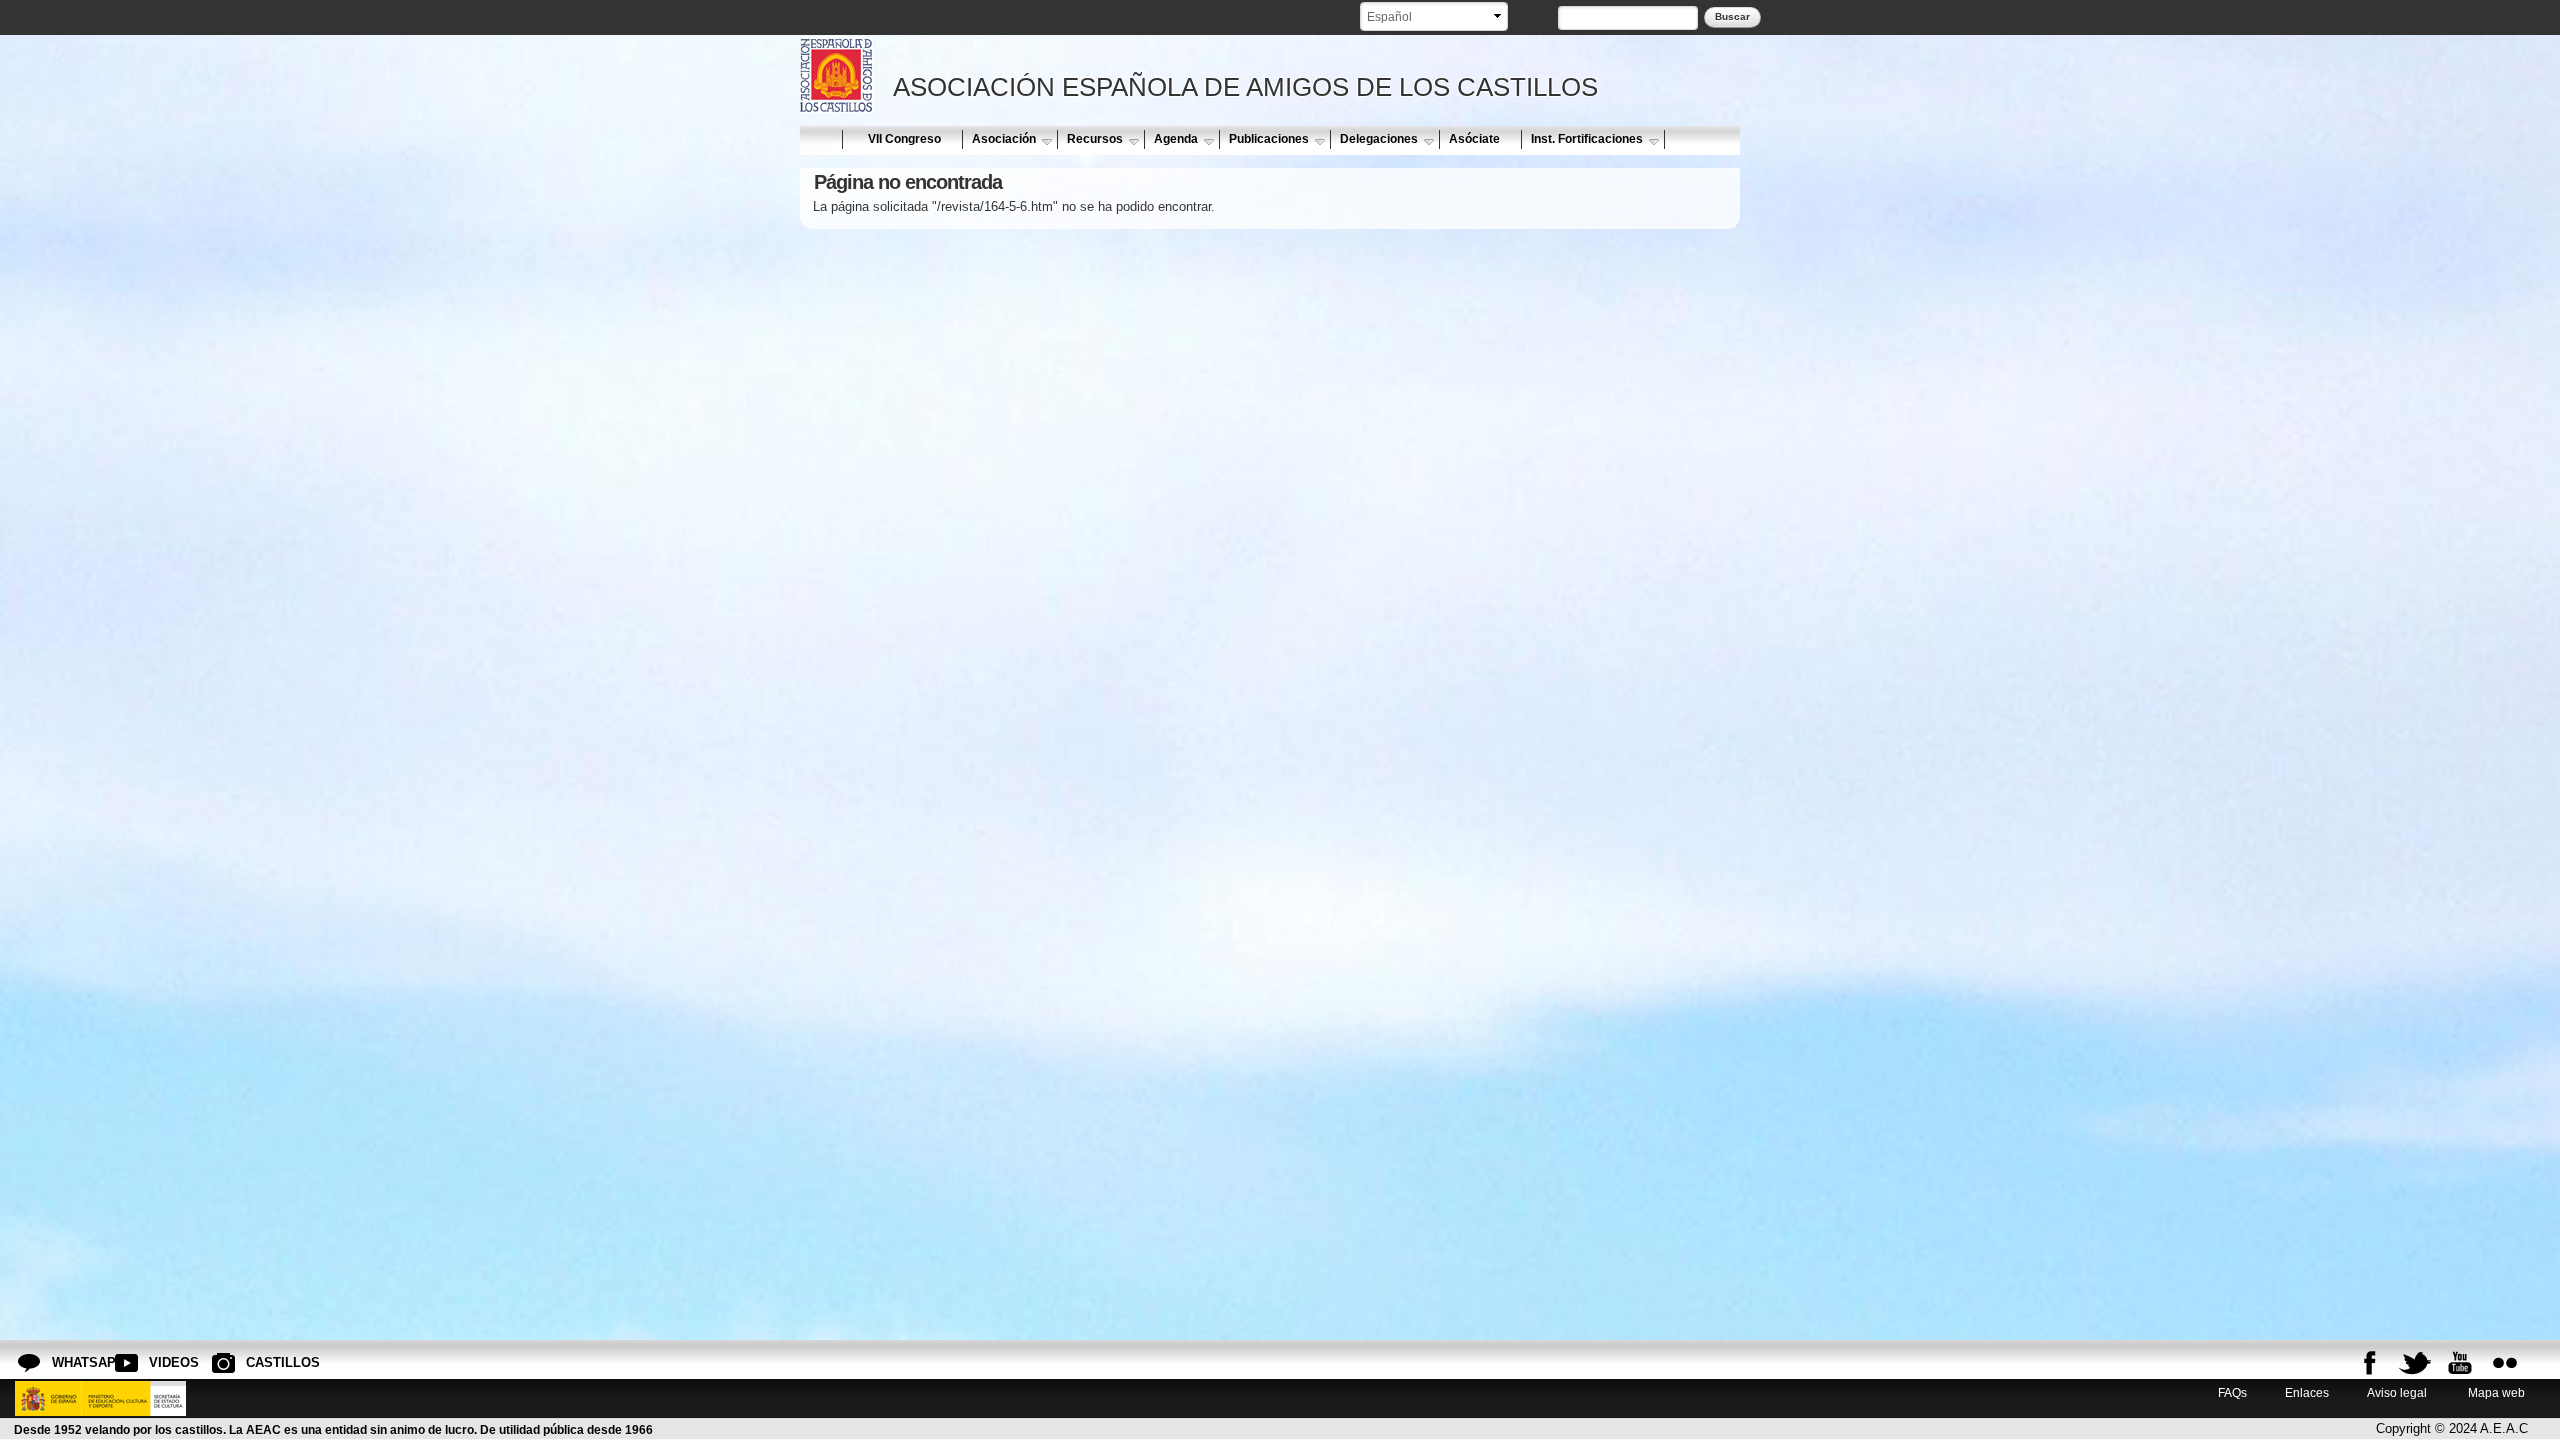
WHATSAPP (68, 1362)
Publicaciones (1269, 139)
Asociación (1004, 139)
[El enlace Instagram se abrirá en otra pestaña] (2505, 1363)
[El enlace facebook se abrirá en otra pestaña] (2370, 1363)
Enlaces (2307, 1392)
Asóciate (1474, 139)
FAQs (2232, 1392)
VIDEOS (165, 1362)
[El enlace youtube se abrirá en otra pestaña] (2460, 1363)
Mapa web (2495, 1392)
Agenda (1176, 139)
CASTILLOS (262, 1362)
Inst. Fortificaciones (1587, 139)
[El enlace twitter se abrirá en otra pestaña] (2415, 1363)
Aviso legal (2397, 1392)
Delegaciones (1379, 139)
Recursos (1095, 139)
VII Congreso (904, 139)
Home (820, 139)
